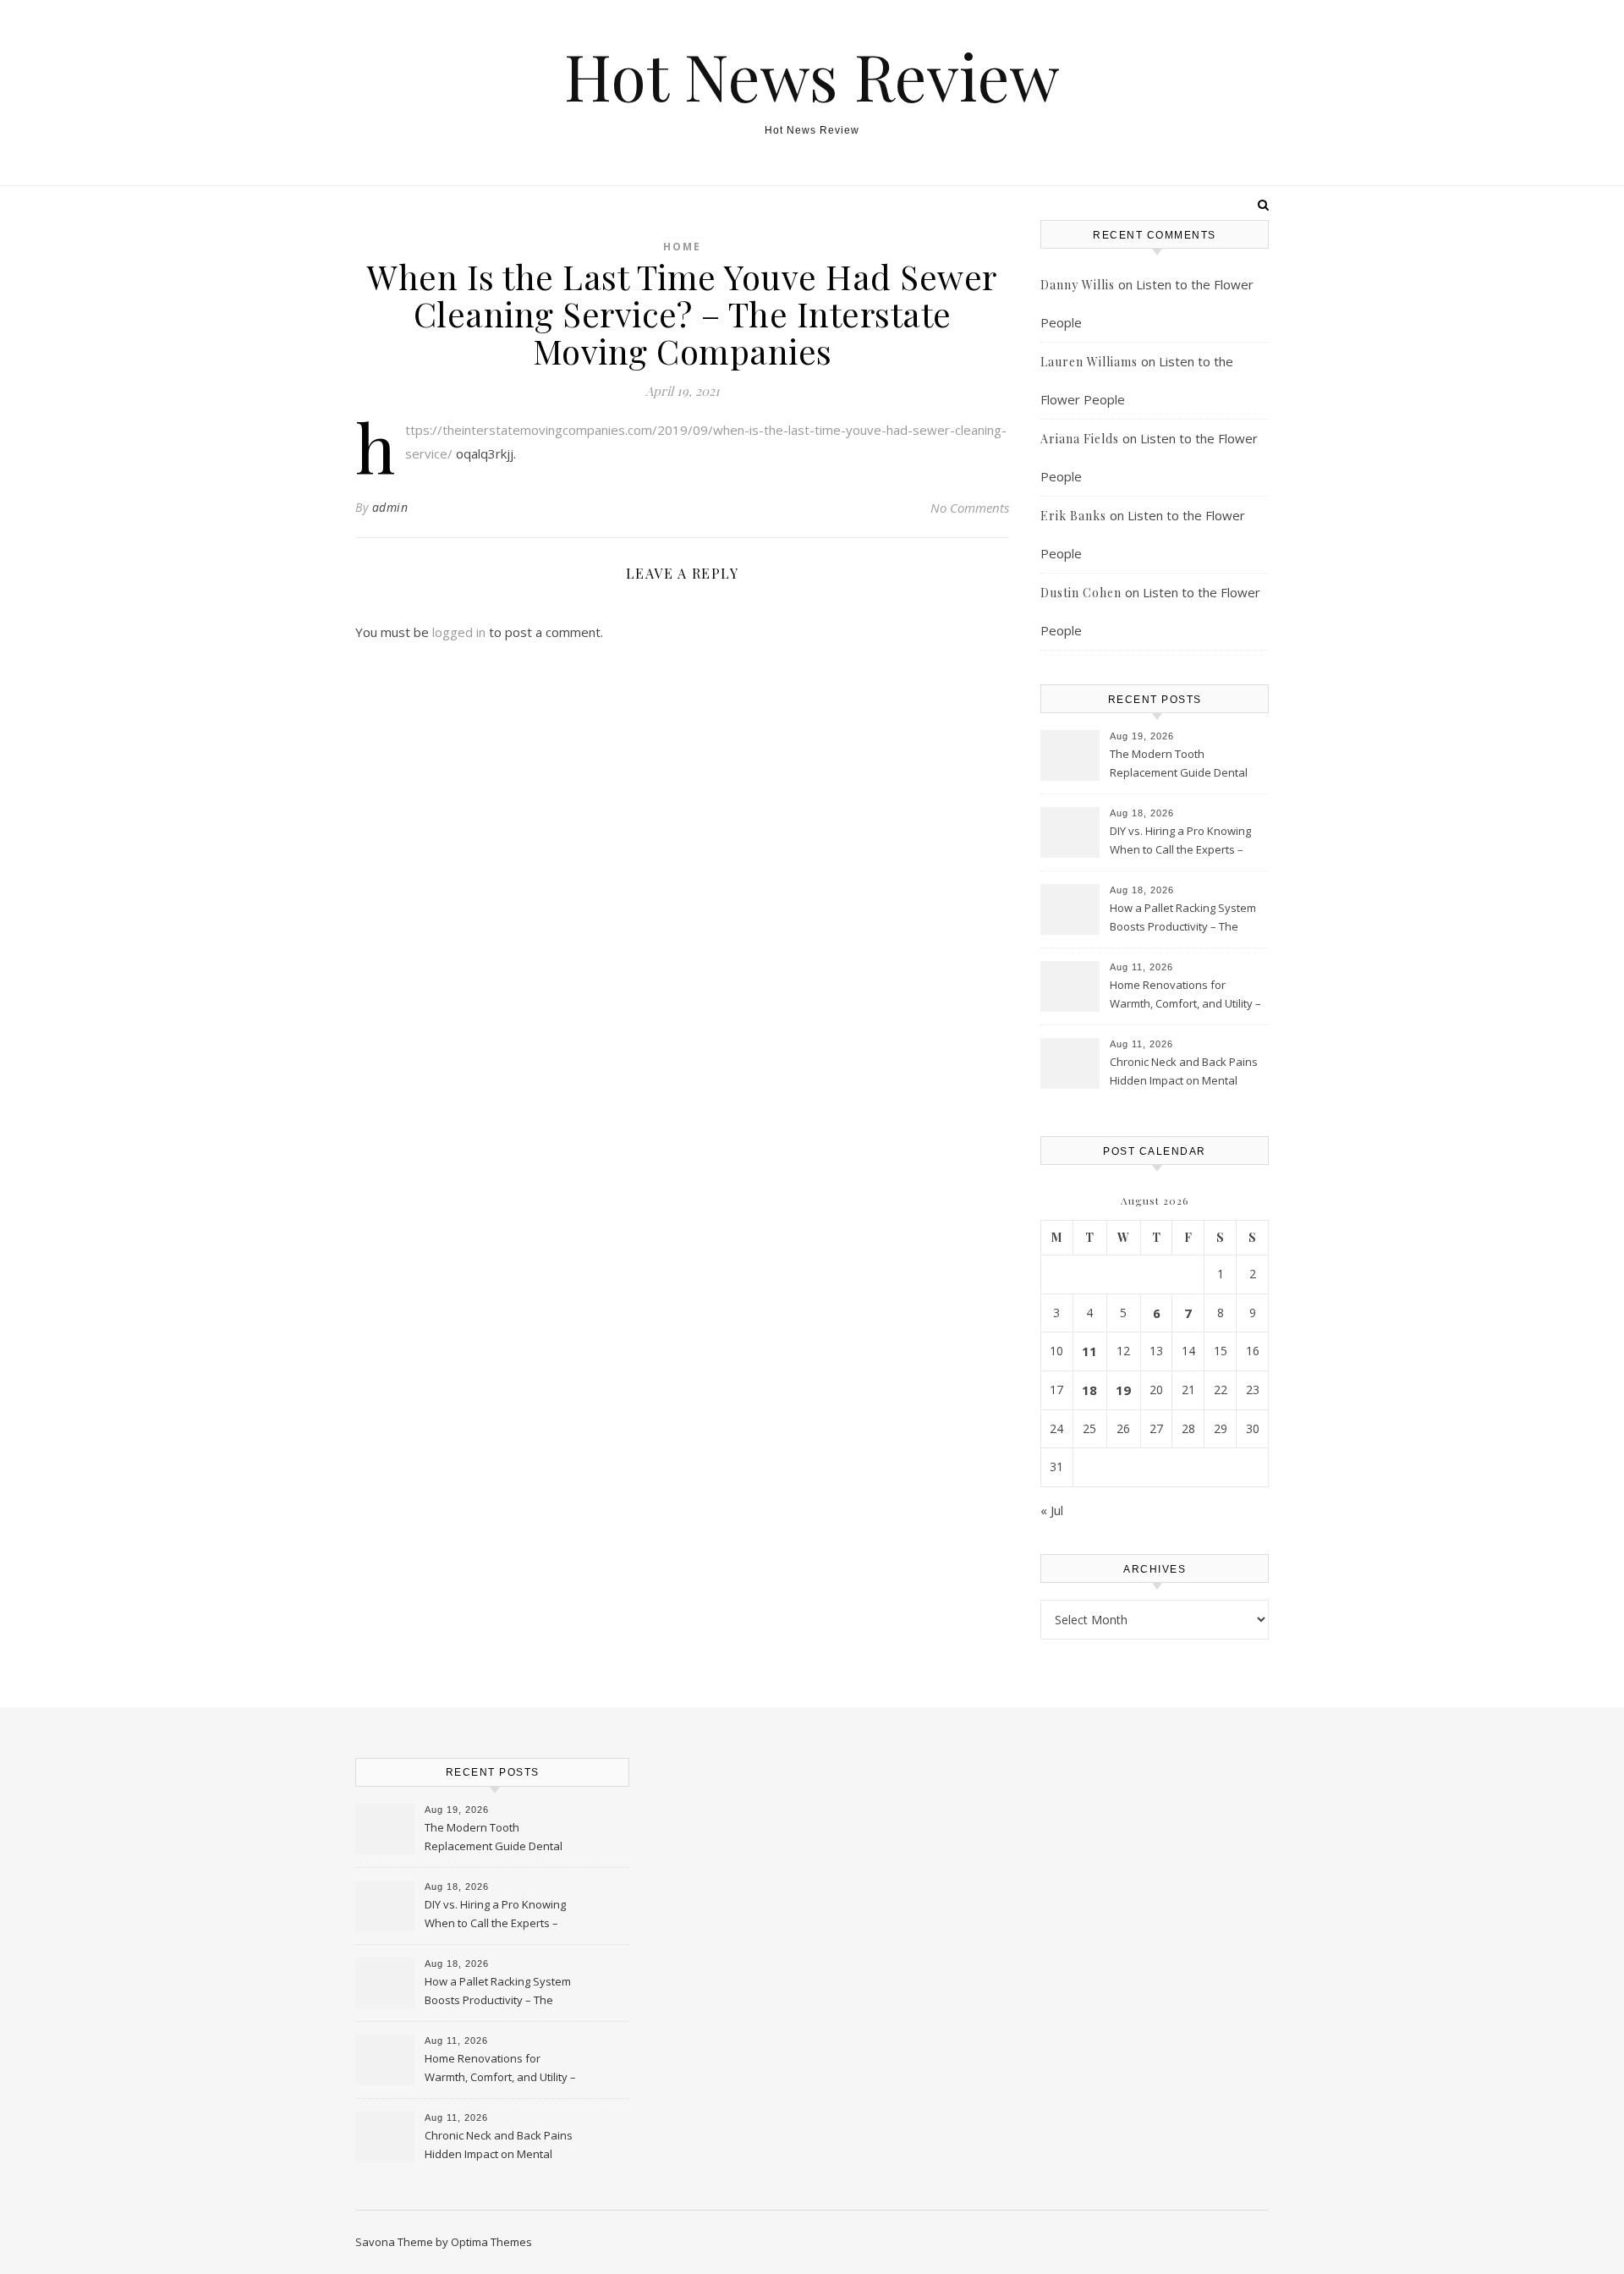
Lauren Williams (1089, 362)
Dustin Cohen (1081, 593)
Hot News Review (812, 76)
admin (390, 507)
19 (1123, 1390)
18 (1089, 1390)
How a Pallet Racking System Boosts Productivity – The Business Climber (1183, 919)
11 (1089, 1351)
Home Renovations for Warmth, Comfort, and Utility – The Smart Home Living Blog (1185, 996)
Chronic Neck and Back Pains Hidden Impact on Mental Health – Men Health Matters (1184, 1073)
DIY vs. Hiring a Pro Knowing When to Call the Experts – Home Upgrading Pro (1180, 842)
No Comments (970, 508)
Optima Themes (491, 2242)
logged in (459, 632)
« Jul (1052, 1510)
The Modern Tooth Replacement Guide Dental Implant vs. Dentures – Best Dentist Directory (1180, 765)
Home (682, 247)
